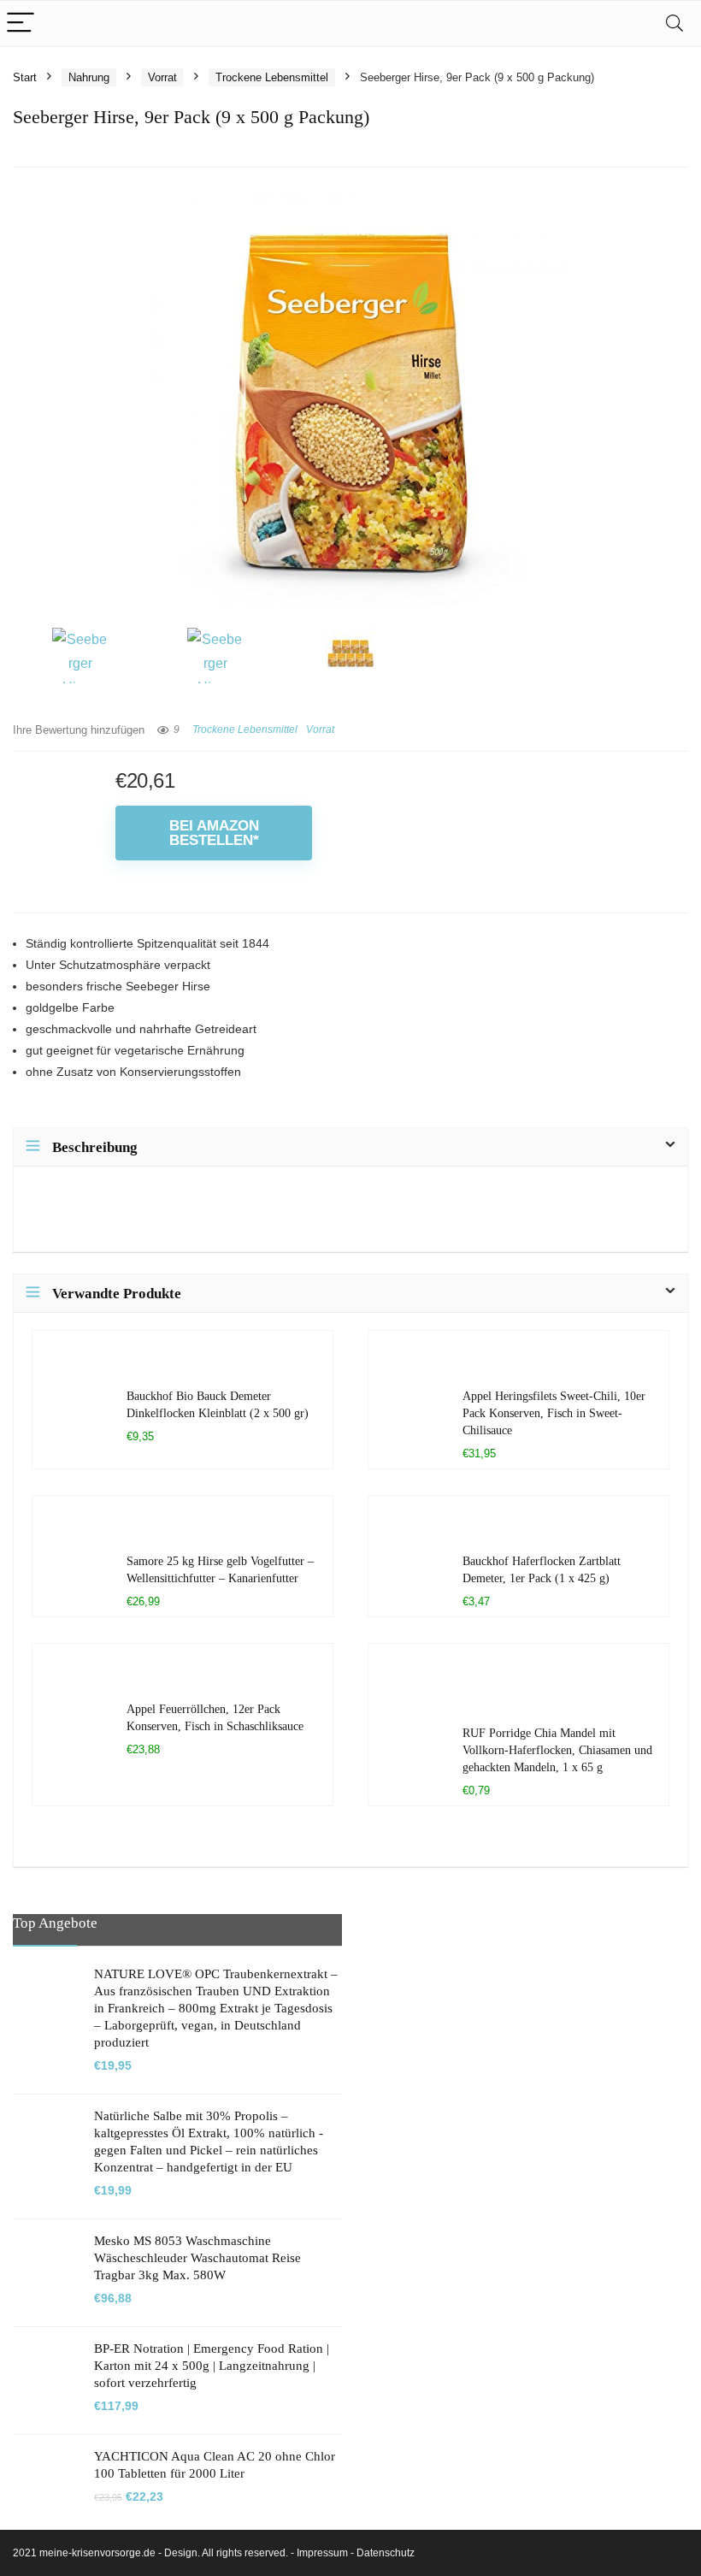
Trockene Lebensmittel (272, 77)
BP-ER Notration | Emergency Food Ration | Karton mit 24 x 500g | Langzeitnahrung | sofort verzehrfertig (212, 2366)
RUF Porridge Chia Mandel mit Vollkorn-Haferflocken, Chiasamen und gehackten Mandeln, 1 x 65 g (557, 1750)
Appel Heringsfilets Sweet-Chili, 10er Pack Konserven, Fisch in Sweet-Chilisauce (554, 1413)
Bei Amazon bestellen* (214, 833)
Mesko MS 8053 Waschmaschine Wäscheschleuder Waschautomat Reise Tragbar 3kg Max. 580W (197, 2258)
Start (25, 77)
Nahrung (89, 77)
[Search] (674, 24)
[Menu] (21, 24)
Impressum (322, 2553)
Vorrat (162, 77)
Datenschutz (386, 2553)
